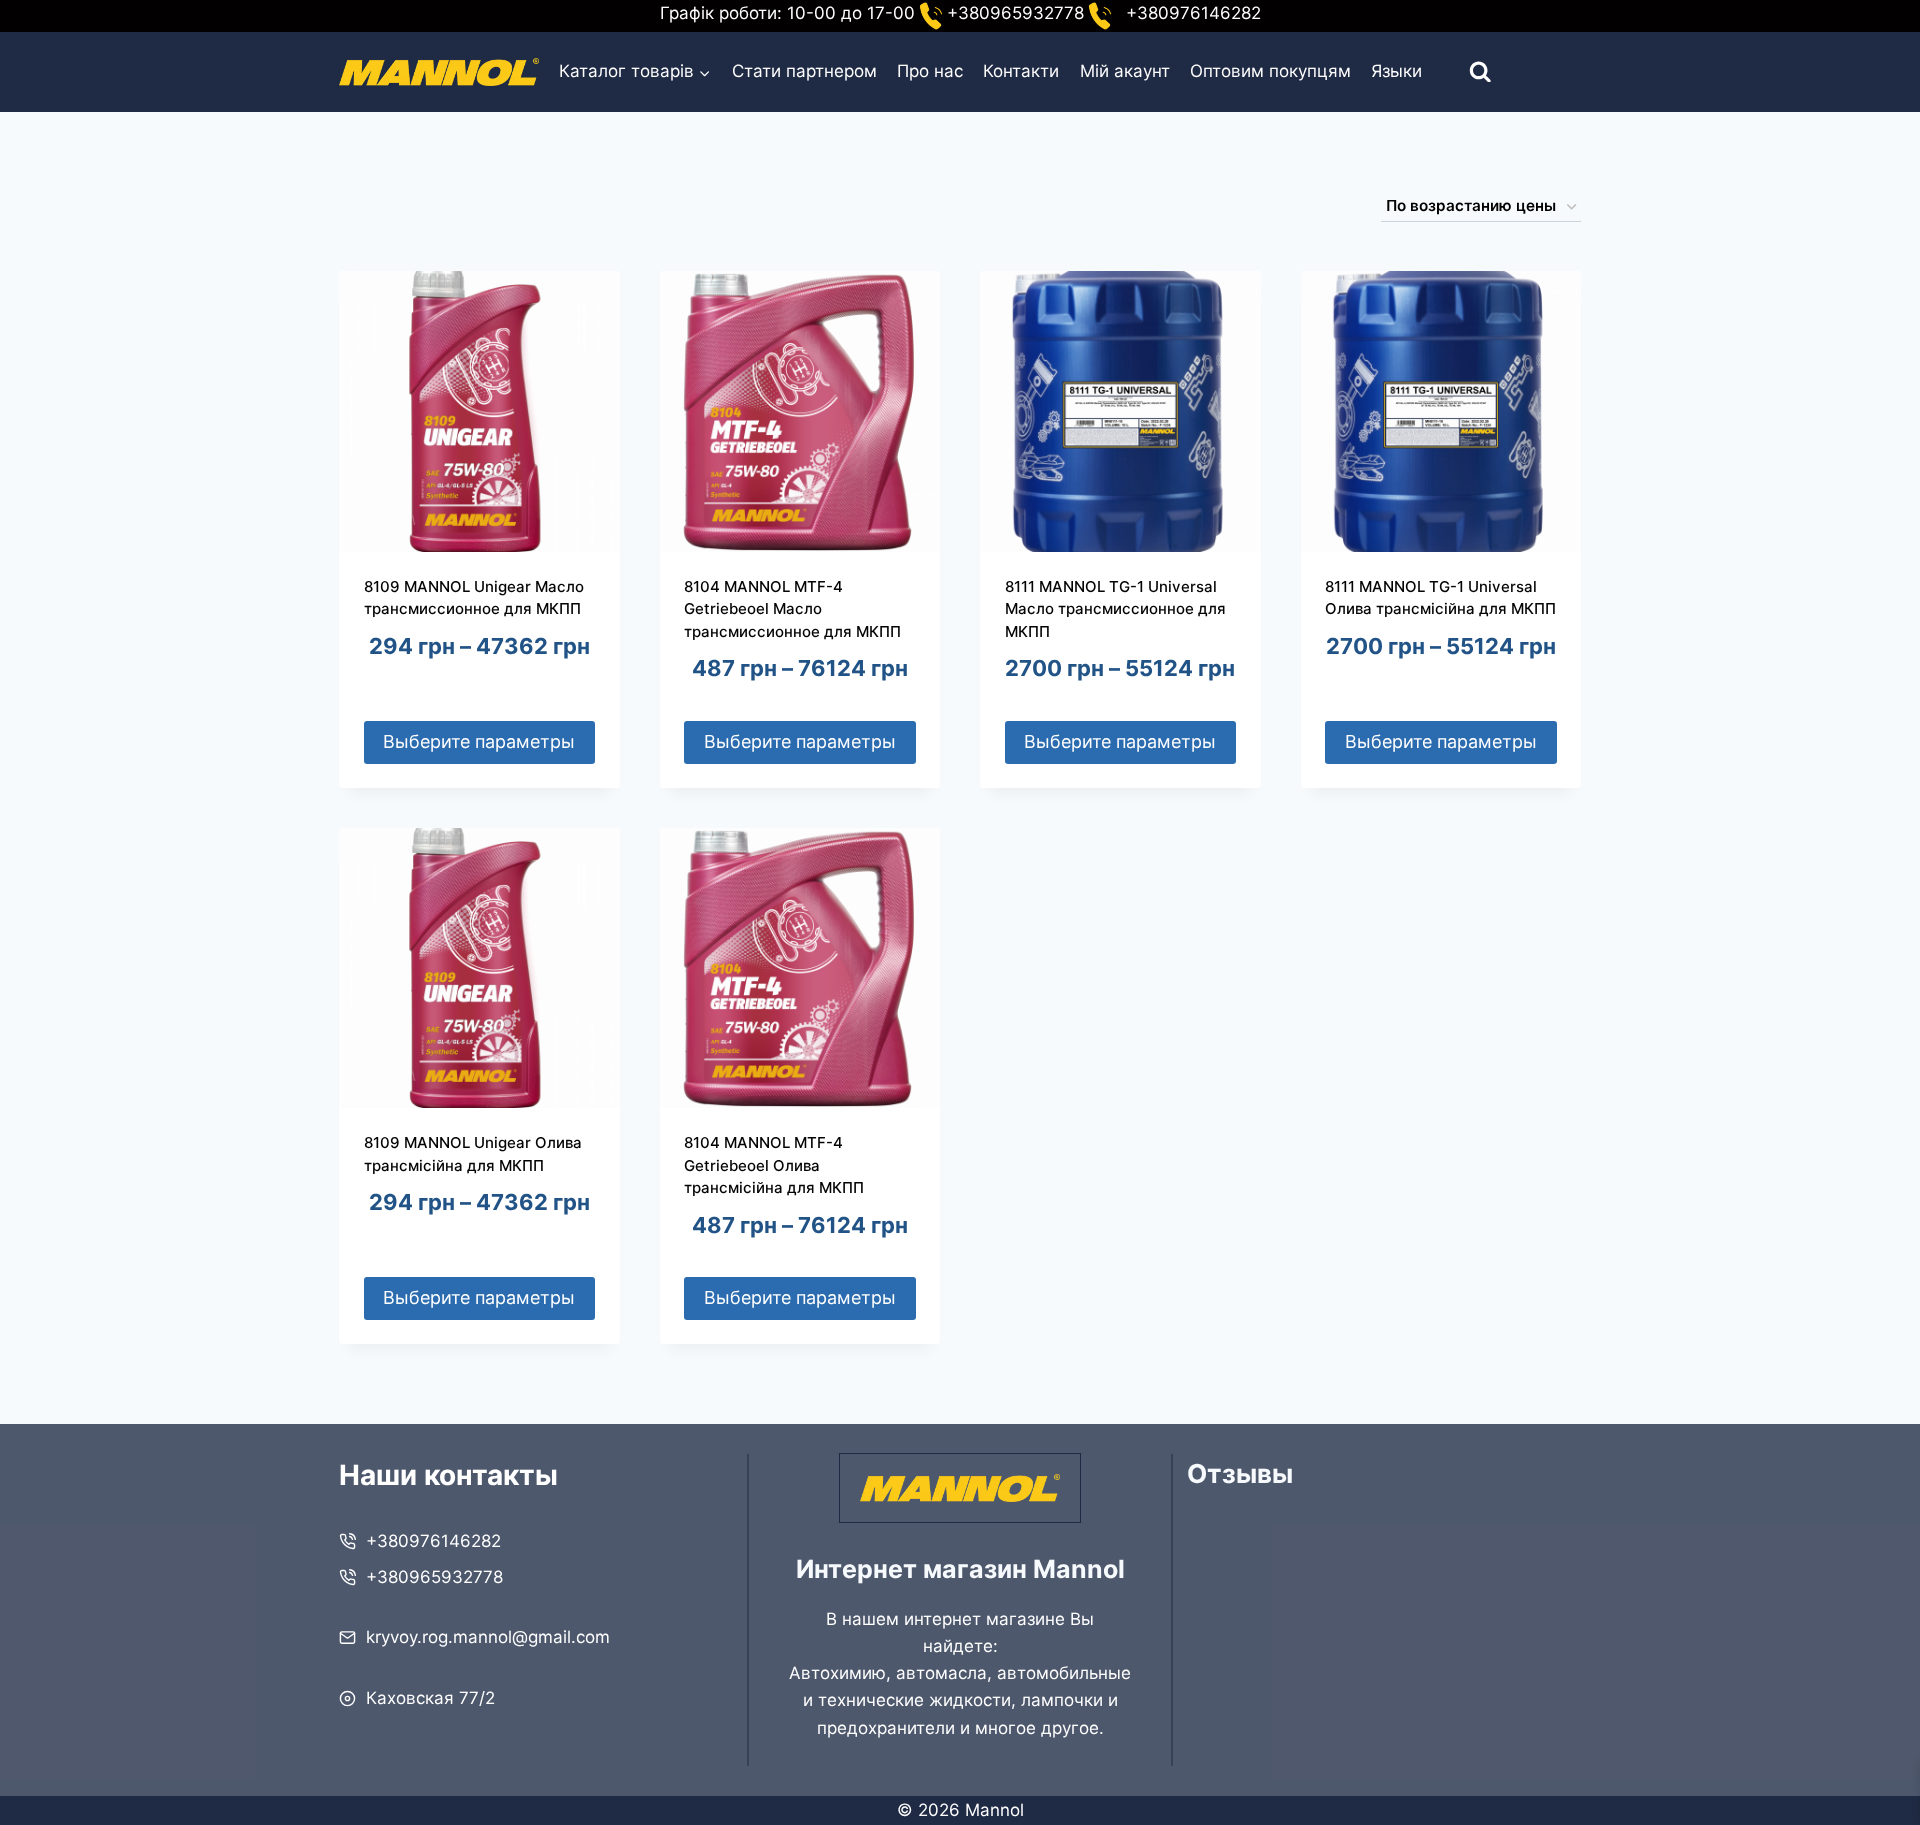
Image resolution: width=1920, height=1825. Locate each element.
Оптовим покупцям (1270, 71)
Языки (1396, 71)
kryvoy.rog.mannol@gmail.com (488, 1637)
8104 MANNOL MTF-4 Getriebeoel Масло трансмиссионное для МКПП (792, 609)
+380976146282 (433, 1541)
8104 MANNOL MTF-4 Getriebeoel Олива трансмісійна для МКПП (774, 1165)
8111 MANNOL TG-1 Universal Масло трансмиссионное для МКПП (1115, 609)
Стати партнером (804, 71)
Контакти (1021, 71)
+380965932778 (434, 1577)
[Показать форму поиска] (1462, 72)
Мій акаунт (1125, 71)
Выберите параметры (479, 741)
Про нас (930, 71)
